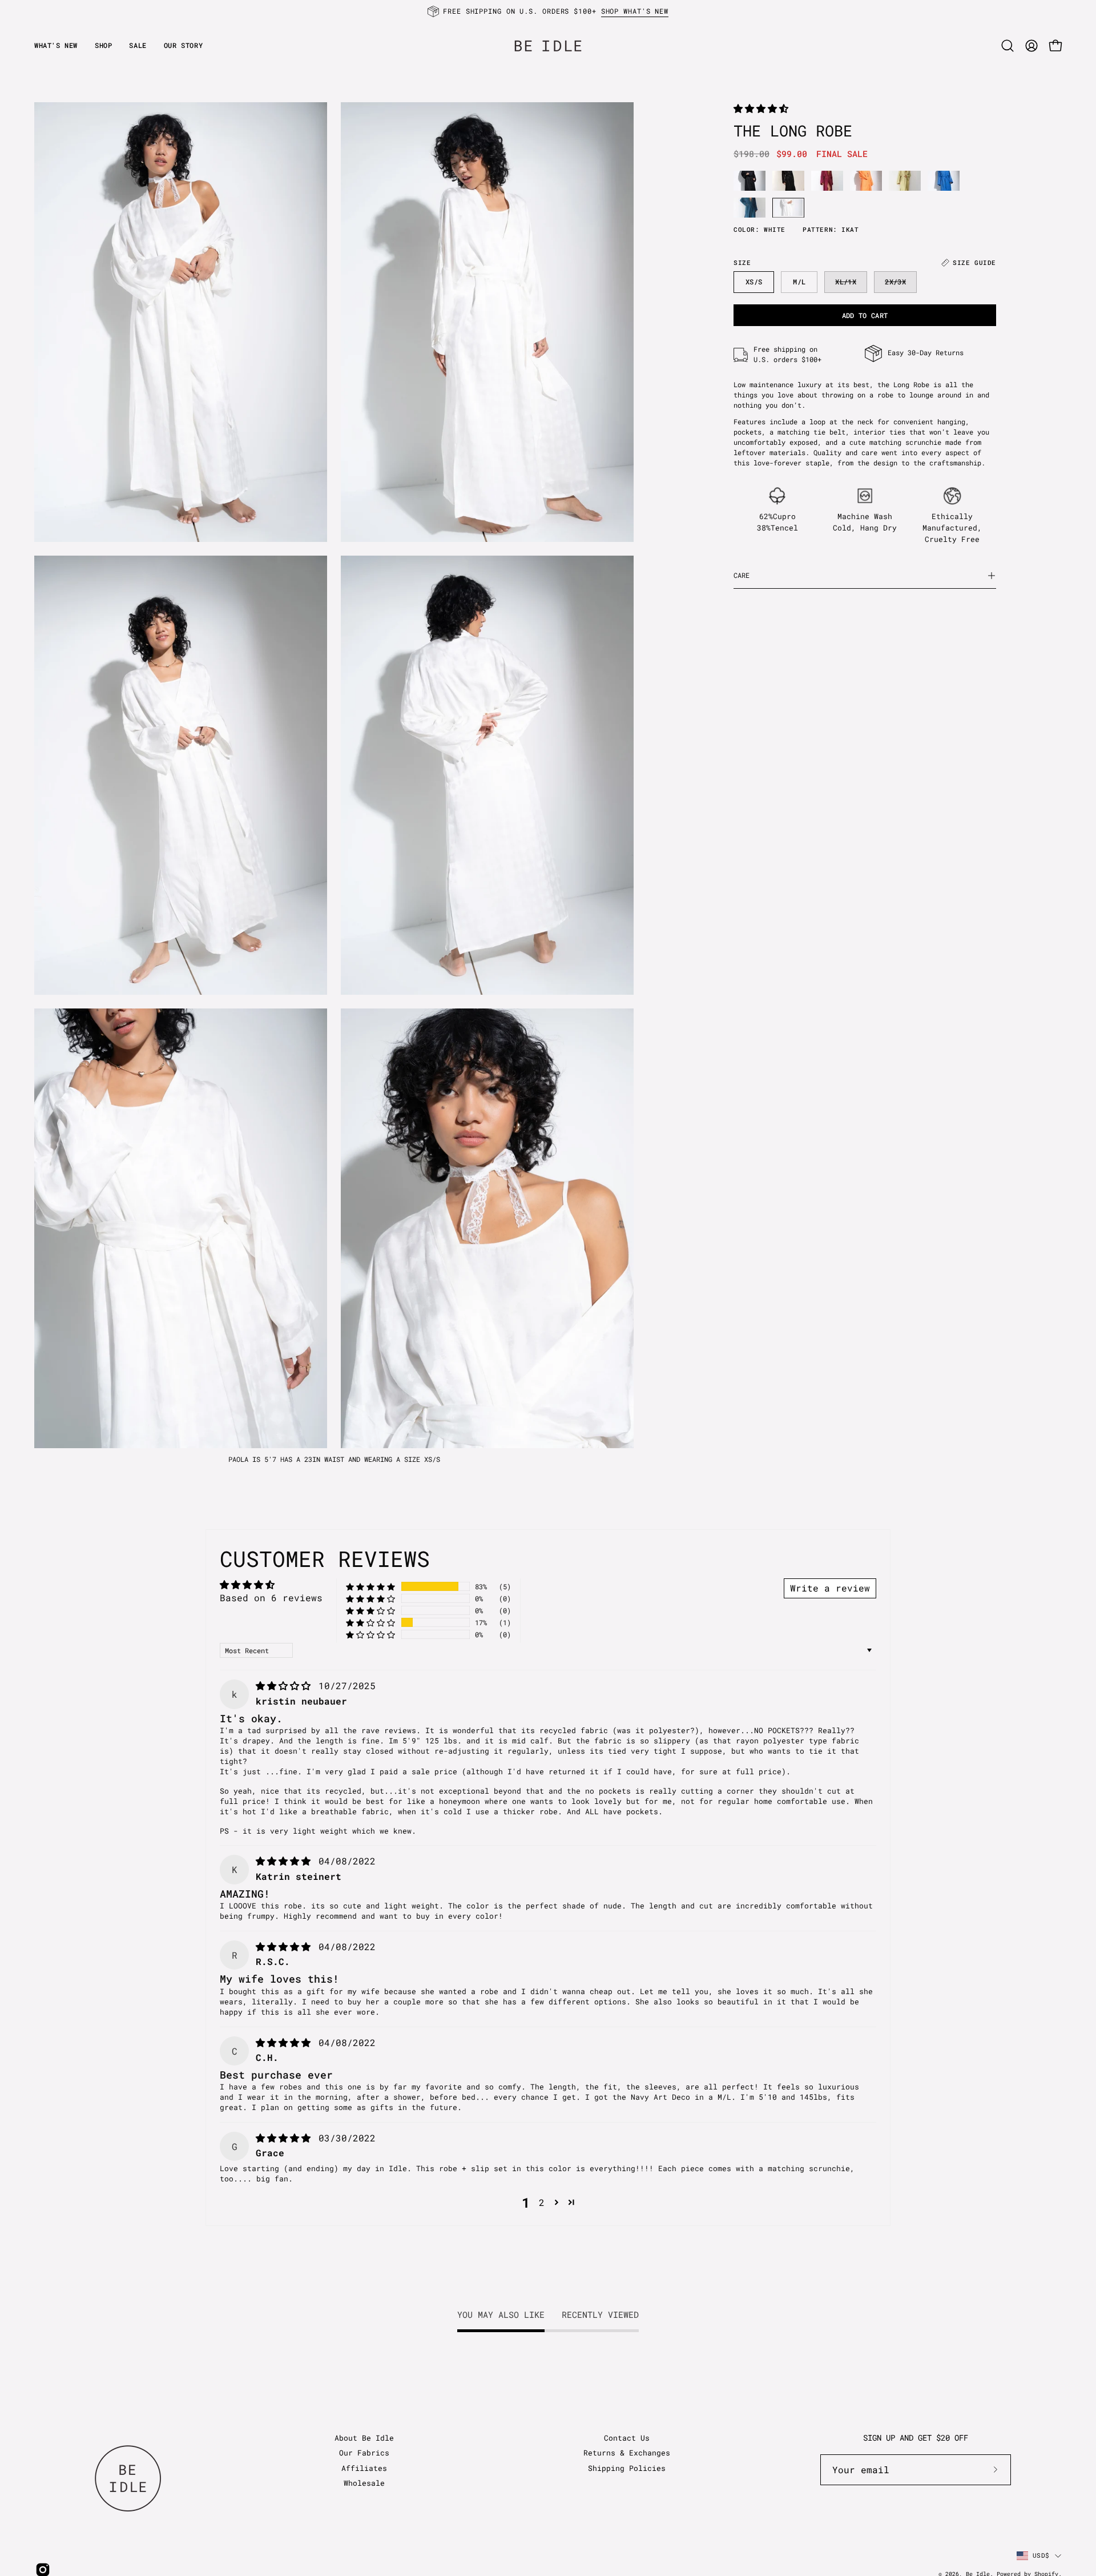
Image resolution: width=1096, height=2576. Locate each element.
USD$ (1041, 2555)
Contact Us (627, 2438)
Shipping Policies (627, 2468)
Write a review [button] (830, 1588)
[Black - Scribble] (788, 181)
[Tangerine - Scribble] (866, 181)
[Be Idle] (548, 45)
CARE (742, 575)
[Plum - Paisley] (827, 181)
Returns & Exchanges (627, 2453)
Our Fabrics (364, 2453)
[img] (286, 1685)
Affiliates (364, 2468)
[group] (548, 11)
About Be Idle (364, 2438)
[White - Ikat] (788, 208)
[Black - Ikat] (750, 181)
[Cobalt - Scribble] (944, 181)
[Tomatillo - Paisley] (905, 181)
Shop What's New (635, 11)
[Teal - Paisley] (750, 208)
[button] (183, 45)
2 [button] (542, 2202)
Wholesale (364, 2483)
